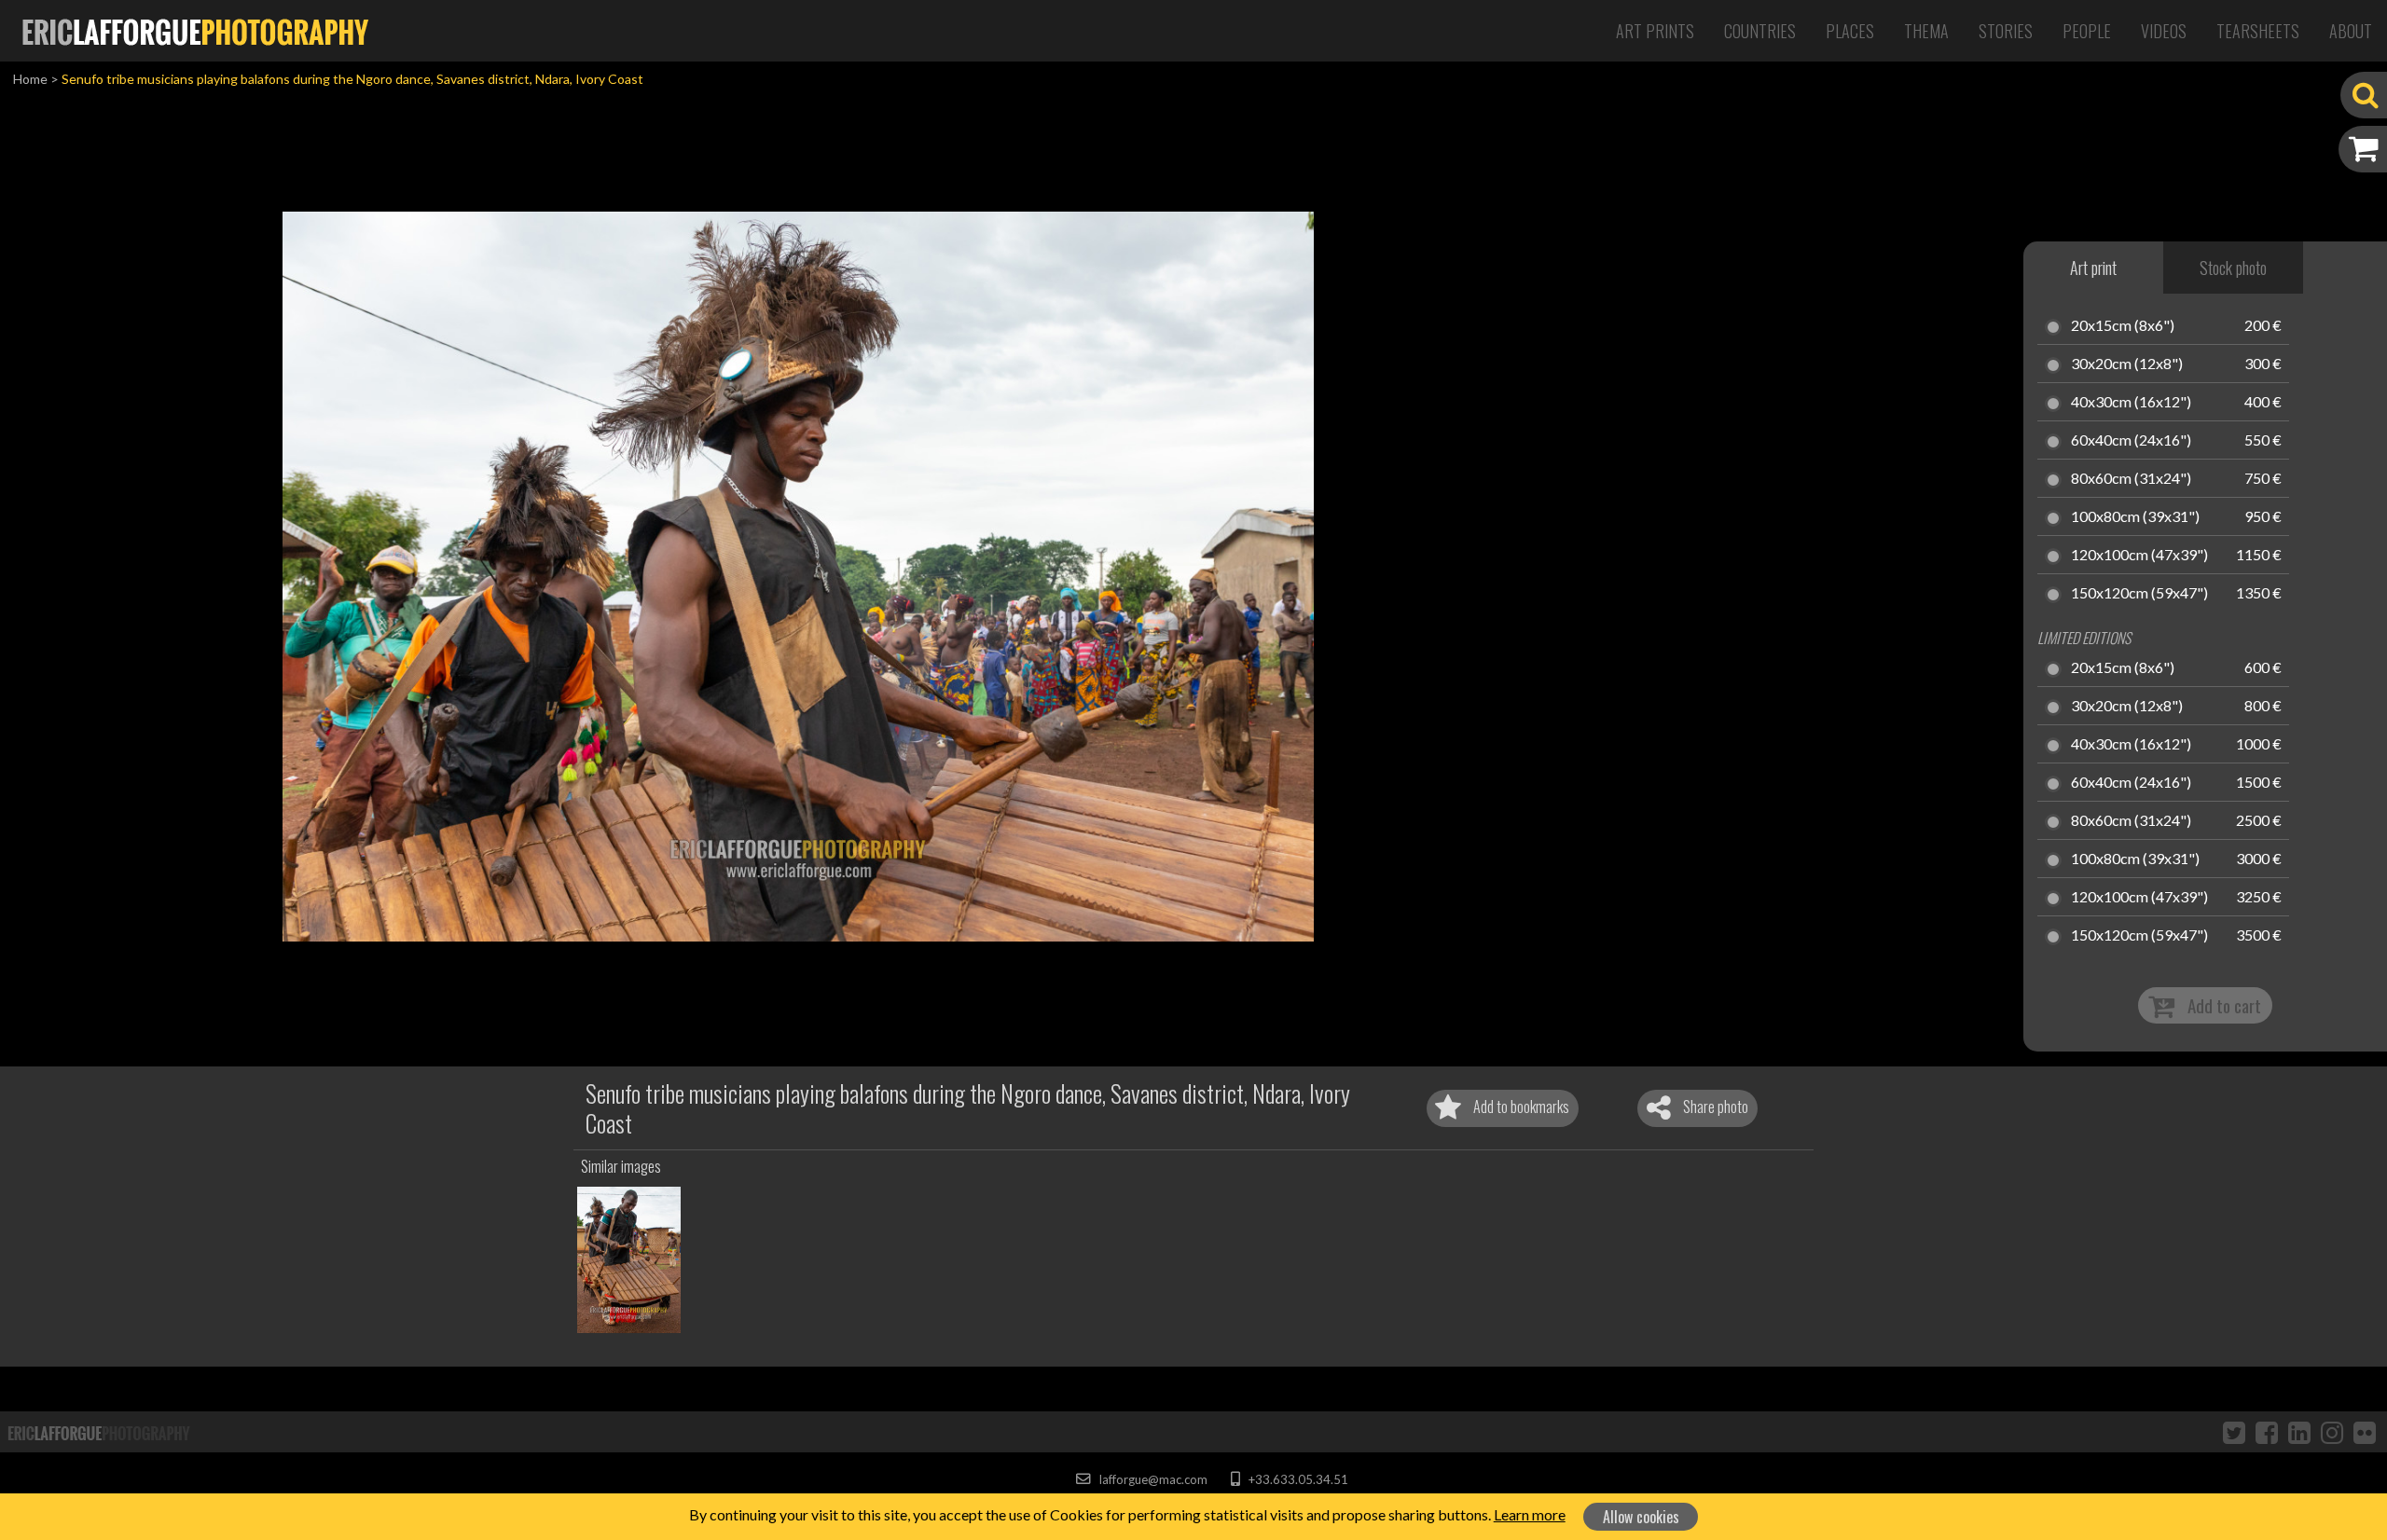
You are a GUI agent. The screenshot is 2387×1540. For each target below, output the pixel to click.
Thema (1926, 31)
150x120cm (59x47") (2139, 594)
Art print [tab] (2093, 268)
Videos (2164, 31)
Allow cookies (1641, 1517)
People (2087, 31)
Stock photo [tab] (2233, 268)
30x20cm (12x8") (2127, 364)
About (2351, 31)
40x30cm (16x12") (2131, 403)
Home (30, 79)
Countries (1760, 31)
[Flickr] (2365, 1432)
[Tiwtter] (2234, 1432)
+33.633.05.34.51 (1297, 1479)
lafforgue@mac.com (1152, 1479)
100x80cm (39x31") (2135, 517)
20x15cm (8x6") (2123, 326)
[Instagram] (2332, 1432)
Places (1850, 31)
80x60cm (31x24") (2131, 479)
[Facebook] (2267, 1432)
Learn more (1530, 1514)
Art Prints (1655, 31)
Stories (2006, 31)
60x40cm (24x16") (2131, 441)
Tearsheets (2258, 31)
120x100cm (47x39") (2139, 556)
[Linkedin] (2299, 1432)
